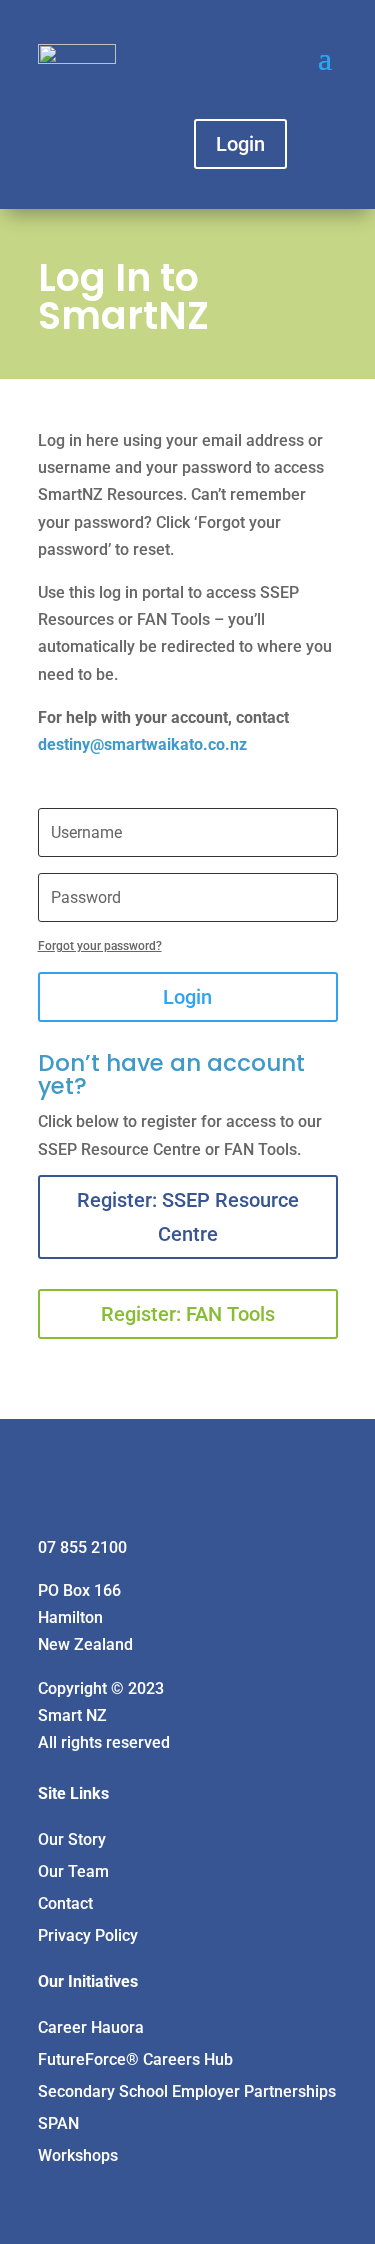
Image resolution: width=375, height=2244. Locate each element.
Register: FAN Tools (188, 1314)
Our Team (73, 1871)
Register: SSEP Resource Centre (188, 1217)
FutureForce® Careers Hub (135, 2059)
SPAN (58, 2123)
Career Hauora (91, 2027)
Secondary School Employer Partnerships (187, 2091)
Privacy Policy (88, 1935)
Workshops (78, 2155)
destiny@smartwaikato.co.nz (142, 744)
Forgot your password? (100, 946)
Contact (65, 1903)
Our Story (72, 1839)
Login (240, 144)
